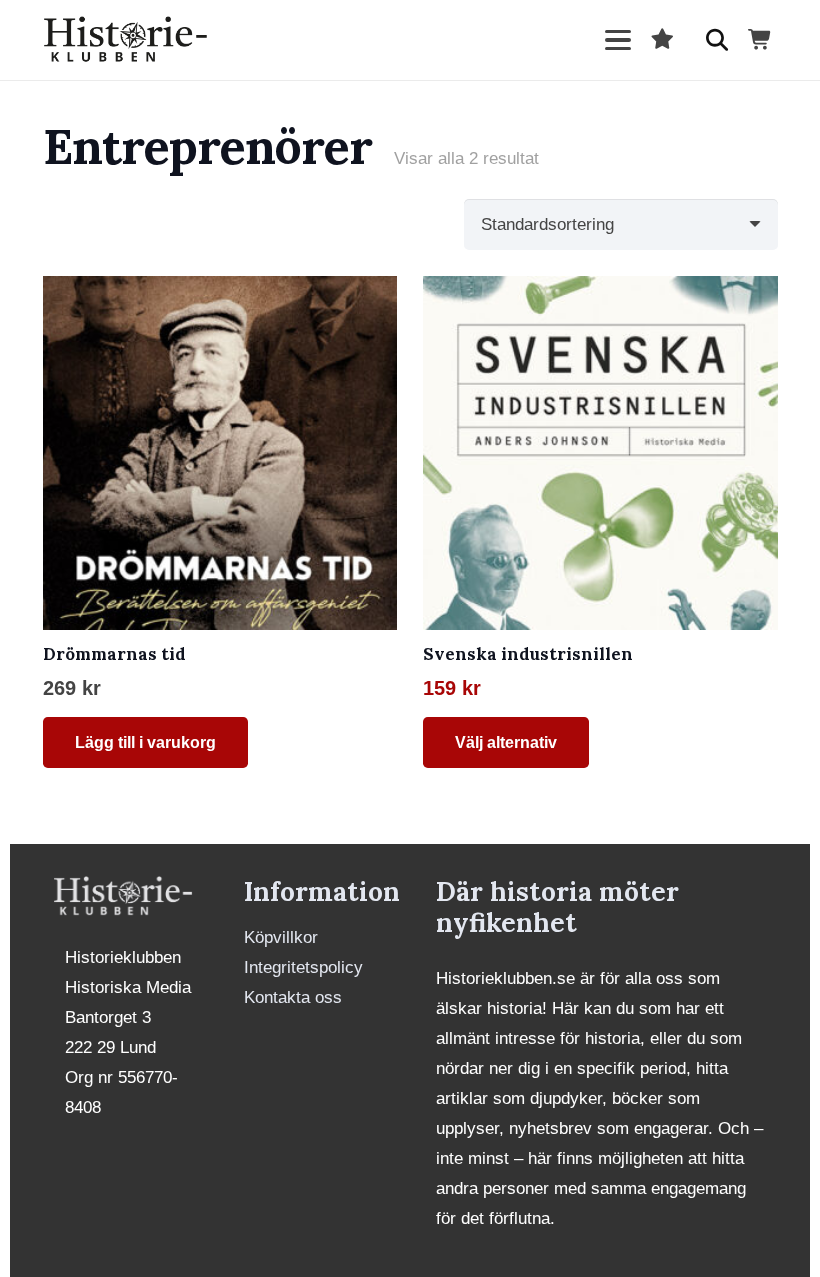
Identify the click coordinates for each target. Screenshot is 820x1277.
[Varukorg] (760, 40)
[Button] (717, 40)
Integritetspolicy (303, 967)
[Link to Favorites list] (662, 40)
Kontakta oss (293, 997)
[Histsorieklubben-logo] (126, 40)
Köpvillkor (281, 937)
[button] (617, 40)
